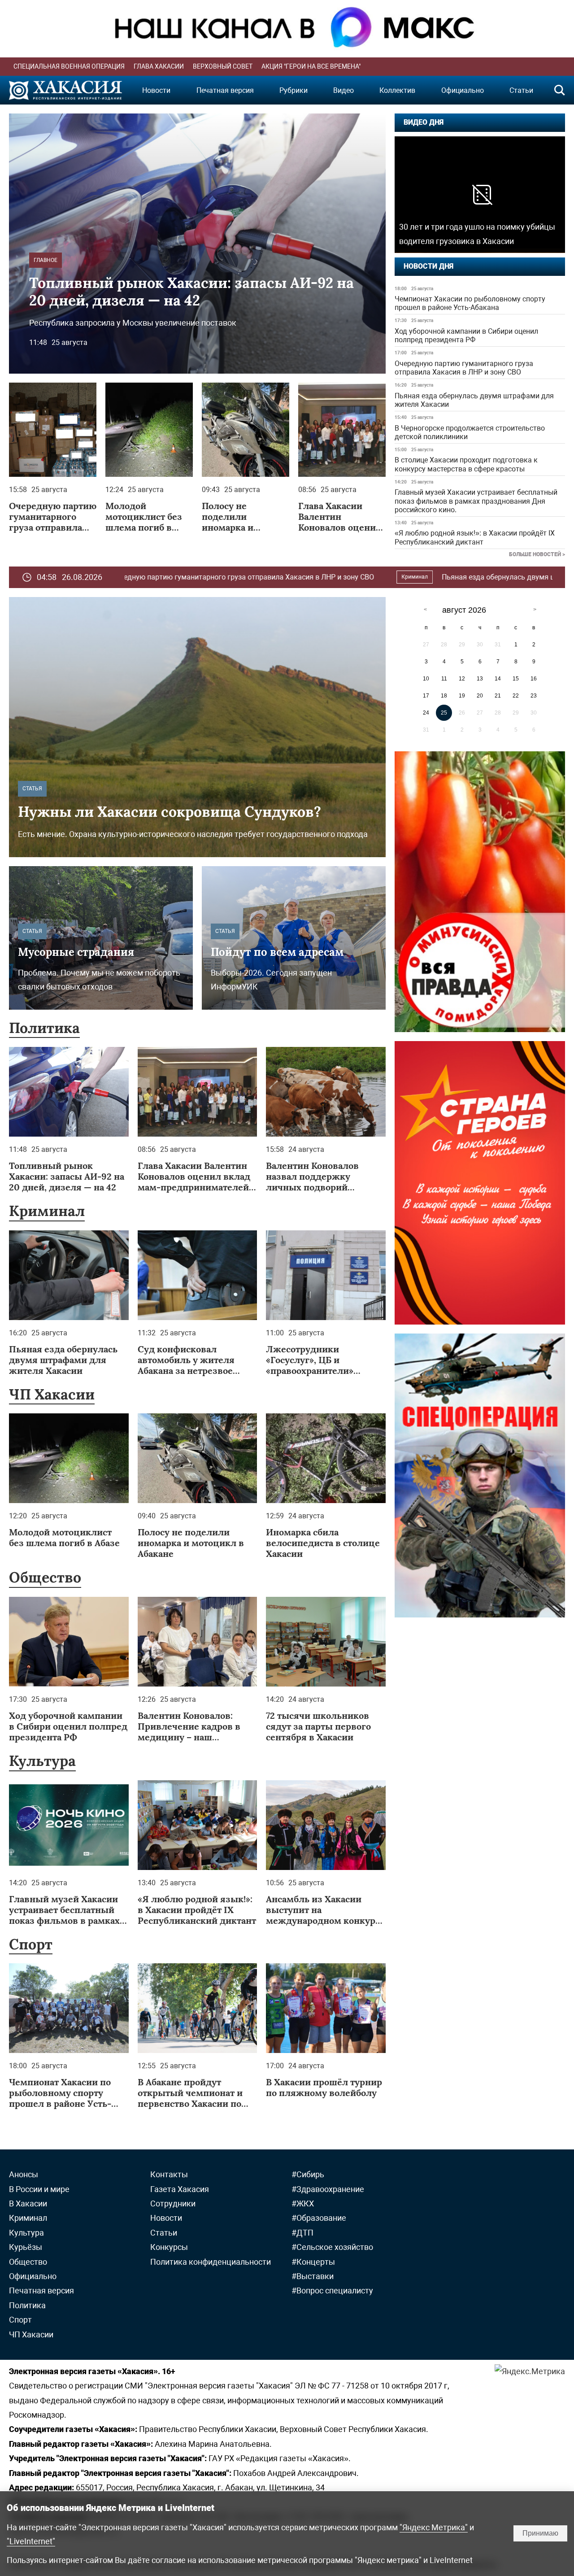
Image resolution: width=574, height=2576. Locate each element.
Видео (344, 90)
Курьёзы (26, 2247)
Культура (42, 1761)
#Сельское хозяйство (332, 2247)
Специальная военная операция (69, 66)
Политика (44, 1028)
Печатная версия (225, 90)
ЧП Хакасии (52, 1394)
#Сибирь (308, 2174)
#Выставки (313, 2276)
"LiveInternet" (31, 2541)
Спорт (31, 1944)
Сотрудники (173, 2203)
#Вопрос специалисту (332, 2291)
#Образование (319, 2218)
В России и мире (39, 2189)
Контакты (169, 2174)
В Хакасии (28, 2203)
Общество (45, 1577)
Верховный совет (223, 66)
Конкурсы (169, 2247)
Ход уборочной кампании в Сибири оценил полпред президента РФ (466, 336)
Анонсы (24, 2174)
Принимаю (540, 2533)
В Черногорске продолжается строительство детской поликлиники (470, 432)
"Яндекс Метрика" (434, 2527)
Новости (156, 90)
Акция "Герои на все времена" (311, 66)
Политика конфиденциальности (211, 2262)
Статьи (521, 90)
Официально (463, 90)
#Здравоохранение (328, 2189)
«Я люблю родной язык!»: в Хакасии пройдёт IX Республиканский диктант (475, 537)
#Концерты (313, 2262)
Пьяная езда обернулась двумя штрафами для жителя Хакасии (474, 400)
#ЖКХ (303, 2203)
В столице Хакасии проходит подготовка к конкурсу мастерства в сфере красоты (466, 464)
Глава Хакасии (159, 66)
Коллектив (397, 90)
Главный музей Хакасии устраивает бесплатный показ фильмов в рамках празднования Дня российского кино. (476, 501)
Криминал (271, 577)
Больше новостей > (537, 554)
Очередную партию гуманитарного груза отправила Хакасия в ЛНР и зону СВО (464, 368)
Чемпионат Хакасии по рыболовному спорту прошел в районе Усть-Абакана (470, 303)
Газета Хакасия (180, 2189)
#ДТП (302, 2233)
